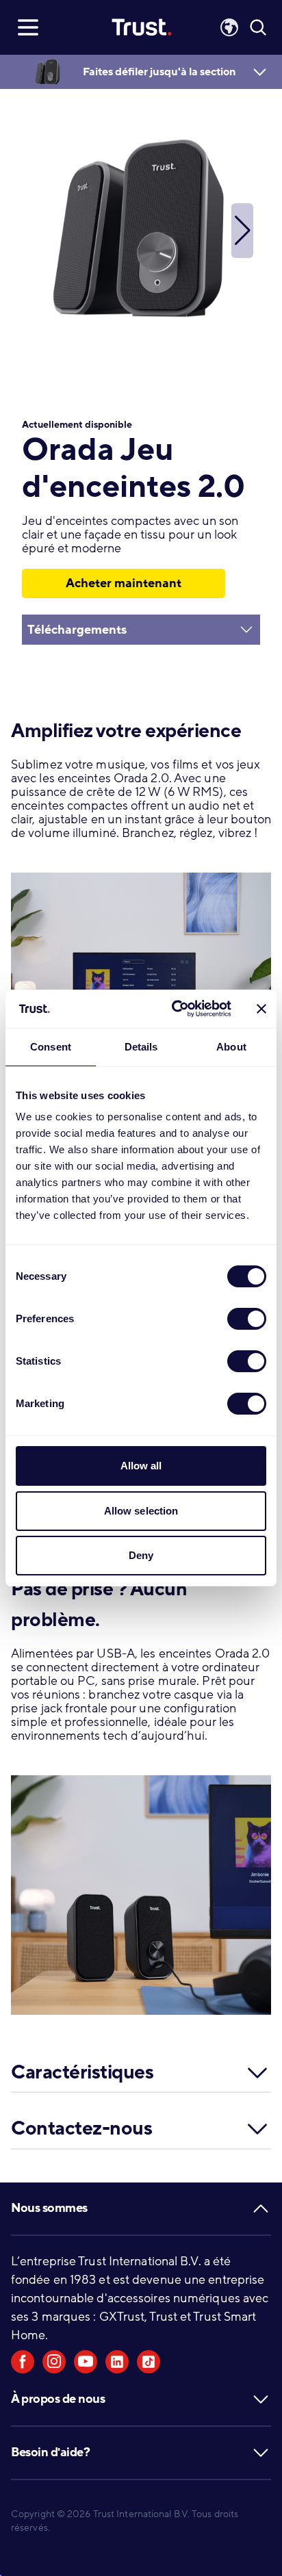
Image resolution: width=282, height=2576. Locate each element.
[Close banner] (261, 1009)
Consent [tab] (51, 1047)
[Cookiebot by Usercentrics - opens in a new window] (175, 1009)
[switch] (247, 1319)
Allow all (141, 1466)
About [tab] (231, 1047)
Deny (141, 1555)
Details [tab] (141, 1047)
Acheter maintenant (124, 583)
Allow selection (141, 1511)
